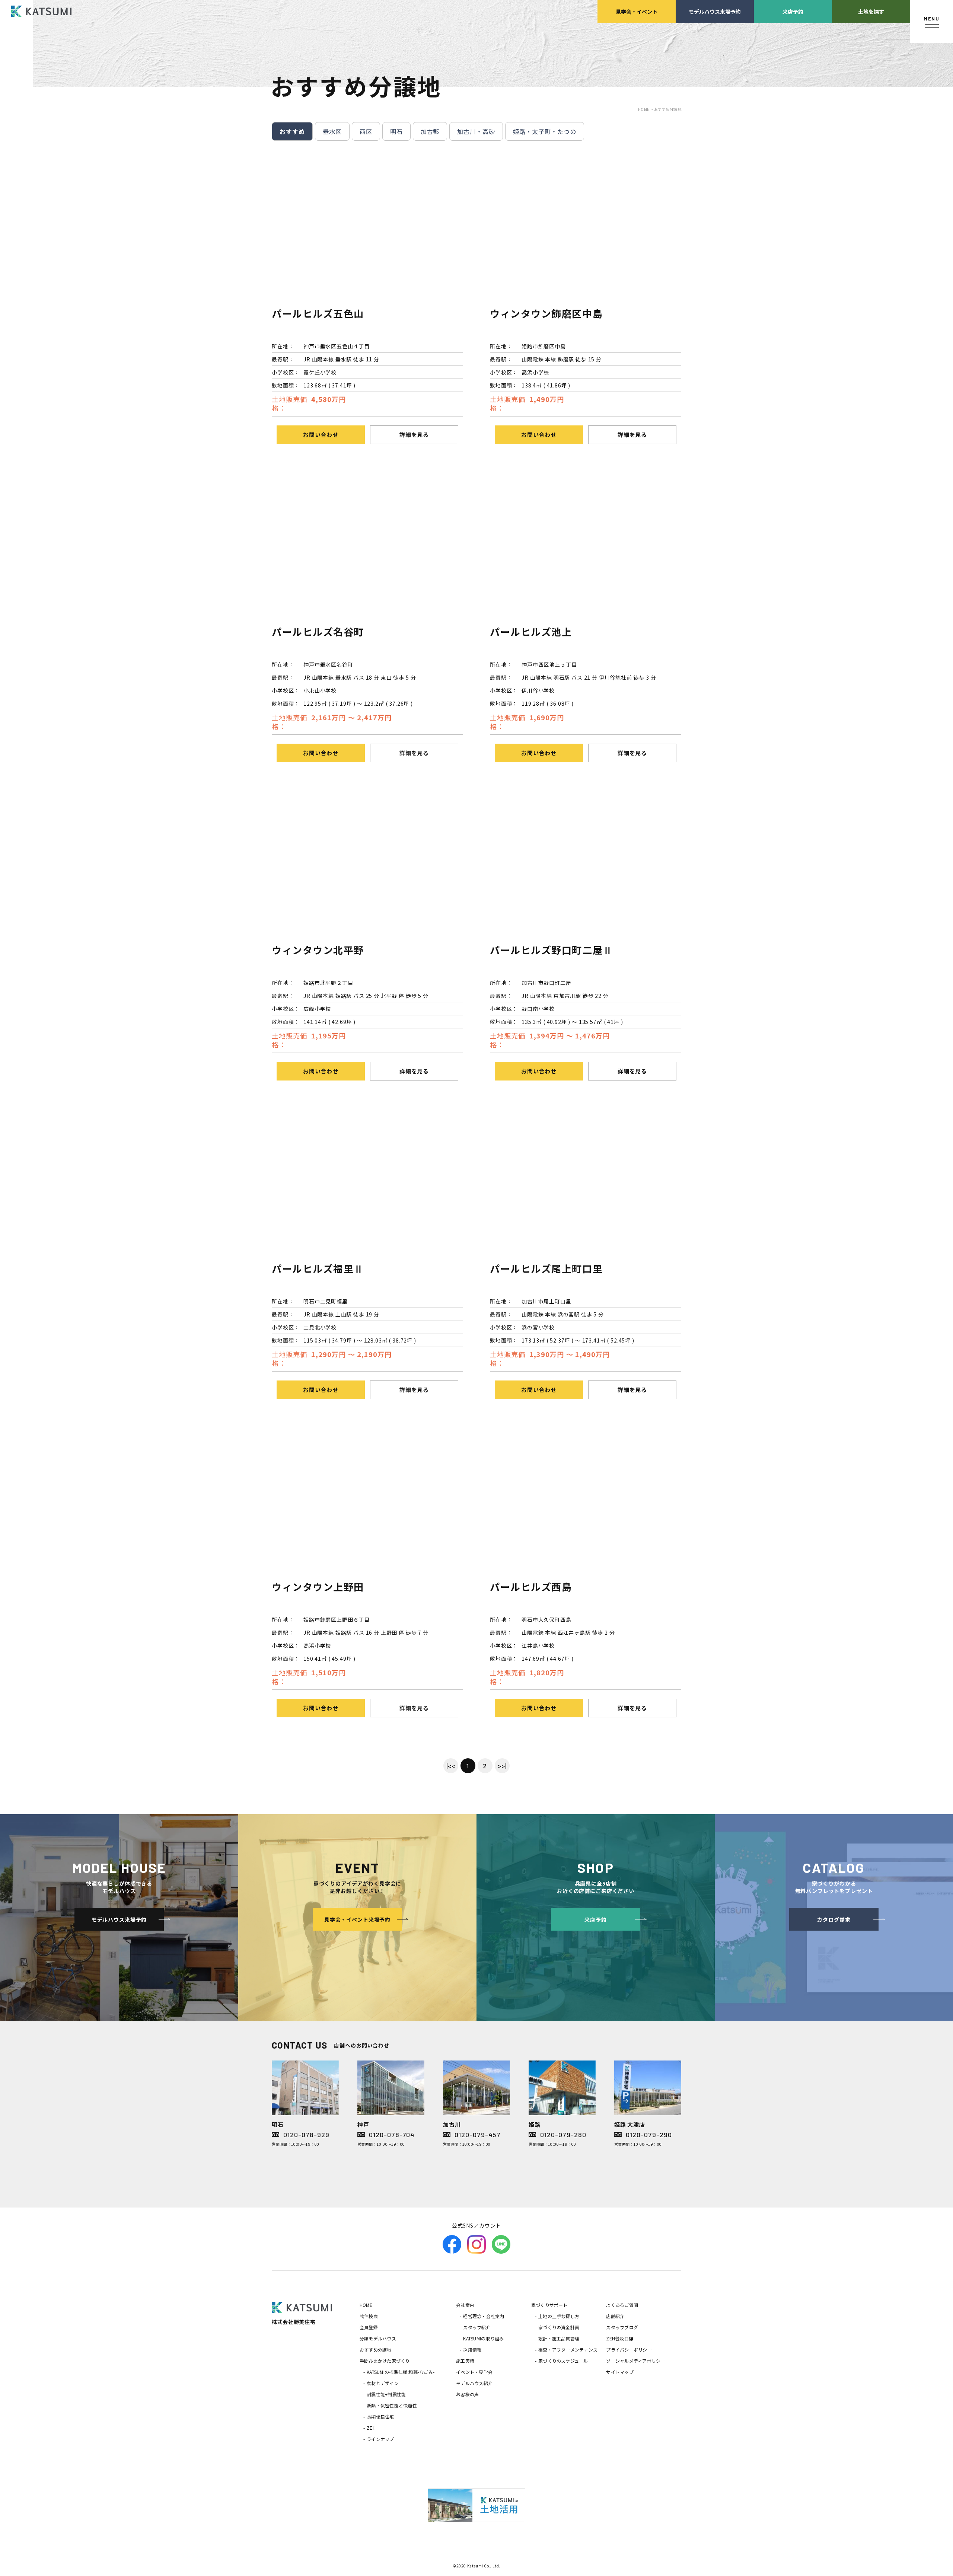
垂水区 (332, 131)
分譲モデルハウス (378, 2338)
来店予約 (793, 11)
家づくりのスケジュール (563, 2361)
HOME (366, 2305)
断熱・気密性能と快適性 (392, 2405)
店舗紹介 (615, 2316)
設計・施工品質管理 (559, 2338)
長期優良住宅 (380, 2417)
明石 (396, 131)
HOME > (646, 109)
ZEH (371, 2428)
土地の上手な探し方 (559, 2316)
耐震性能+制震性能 (386, 2394)
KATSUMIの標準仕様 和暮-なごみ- (401, 2372)
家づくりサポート (549, 2305)
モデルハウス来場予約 (715, 11)
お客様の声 (467, 2394)
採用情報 (472, 2350)
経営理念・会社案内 (484, 2316)
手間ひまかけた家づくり (385, 2361)
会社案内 (465, 2305)
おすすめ (292, 131)
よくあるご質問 (622, 2305)
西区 (366, 131)
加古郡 (430, 131)
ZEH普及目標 (620, 2338)
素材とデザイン (383, 2383)
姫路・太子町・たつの (545, 131)
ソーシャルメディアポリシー (635, 2361)
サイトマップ (620, 2372)
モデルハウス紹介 (474, 2383)
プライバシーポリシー (629, 2350)
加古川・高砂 (476, 131)
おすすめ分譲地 (376, 2350)
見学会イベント (637, 11)
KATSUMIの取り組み (483, 2338)
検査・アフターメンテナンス (568, 2350)
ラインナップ (380, 2439)
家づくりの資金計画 (559, 2327)
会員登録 (369, 2327)
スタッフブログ (622, 2327)
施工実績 (465, 2361)
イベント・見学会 (474, 2372)
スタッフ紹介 (477, 2327)
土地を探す (871, 11)
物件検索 (369, 2316)
